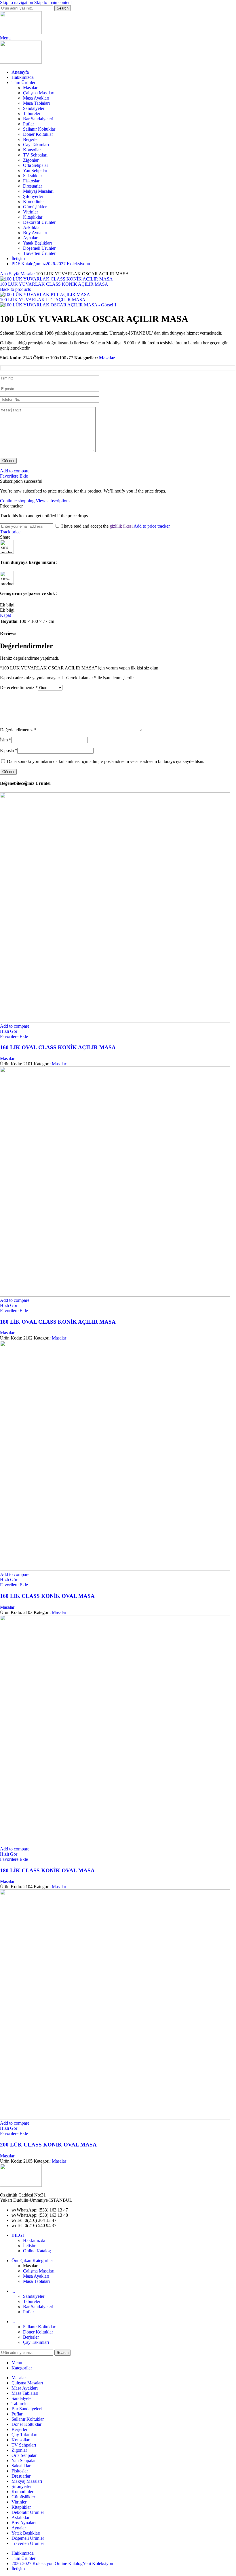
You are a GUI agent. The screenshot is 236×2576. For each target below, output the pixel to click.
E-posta (9, 750)
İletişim (30, 2246)
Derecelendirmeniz (19, 687)
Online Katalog (37, 2251)
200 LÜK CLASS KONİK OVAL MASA (48, 2145)
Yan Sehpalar (35, 170)
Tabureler (32, 113)
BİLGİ (18, 2235)
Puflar (28, 124)
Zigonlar (31, 160)
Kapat (5, 615)
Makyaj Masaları (38, 191)
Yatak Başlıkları (37, 243)
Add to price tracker (152, 526)
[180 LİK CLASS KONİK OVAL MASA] (115, 1844)
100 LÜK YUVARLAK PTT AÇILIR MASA (43, 300)
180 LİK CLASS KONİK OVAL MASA (47, 1870)
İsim (6, 740)
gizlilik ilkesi (121, 526)
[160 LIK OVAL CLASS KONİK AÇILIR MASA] (115, 1021)
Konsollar (32, 150)
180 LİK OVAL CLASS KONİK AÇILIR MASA (58, 1322)
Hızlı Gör (9, 1031)
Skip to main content (53, 2)
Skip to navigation (17, 2)
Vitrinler (31, 212)
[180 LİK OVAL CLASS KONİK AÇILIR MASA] (115, 1295)
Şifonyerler (33, 196)
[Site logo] (21, 33)
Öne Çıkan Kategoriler (32, 2261)
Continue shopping (18, 501)
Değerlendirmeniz (18, 730)
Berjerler (31, 139)
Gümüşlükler (35, 207)
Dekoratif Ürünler (39, 222)
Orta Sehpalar (36, 165)
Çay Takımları (36, 145)
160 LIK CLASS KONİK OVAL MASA (47, 1596)
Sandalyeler (34, 108)
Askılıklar (32, 227)
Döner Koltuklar (38, 134)
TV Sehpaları (35, 155)
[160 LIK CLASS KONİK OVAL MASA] (115, 1569)
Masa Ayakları (36, 98)
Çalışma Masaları (39, 93)
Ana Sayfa (10, 274)
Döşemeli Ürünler (39, 248)
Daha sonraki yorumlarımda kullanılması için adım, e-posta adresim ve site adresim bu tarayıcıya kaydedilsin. (106, 761)
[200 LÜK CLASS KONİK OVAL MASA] (115, 2118)
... (13, 2291)
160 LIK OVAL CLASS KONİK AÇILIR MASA (58, 1047)
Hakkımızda (34, 2240)
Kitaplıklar (33, 217)
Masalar (30, 88)
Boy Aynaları (35, 233)
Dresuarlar (33, 186)
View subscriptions (53, 501)
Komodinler (34, 202)
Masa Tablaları (36, 103)
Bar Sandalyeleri (38, 119)
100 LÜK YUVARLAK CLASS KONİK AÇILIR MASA (54, 284)
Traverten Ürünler (39, 253)
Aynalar (30, 238)
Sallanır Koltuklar (39, 129)
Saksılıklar (33, 176)
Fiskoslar (31, 181)
